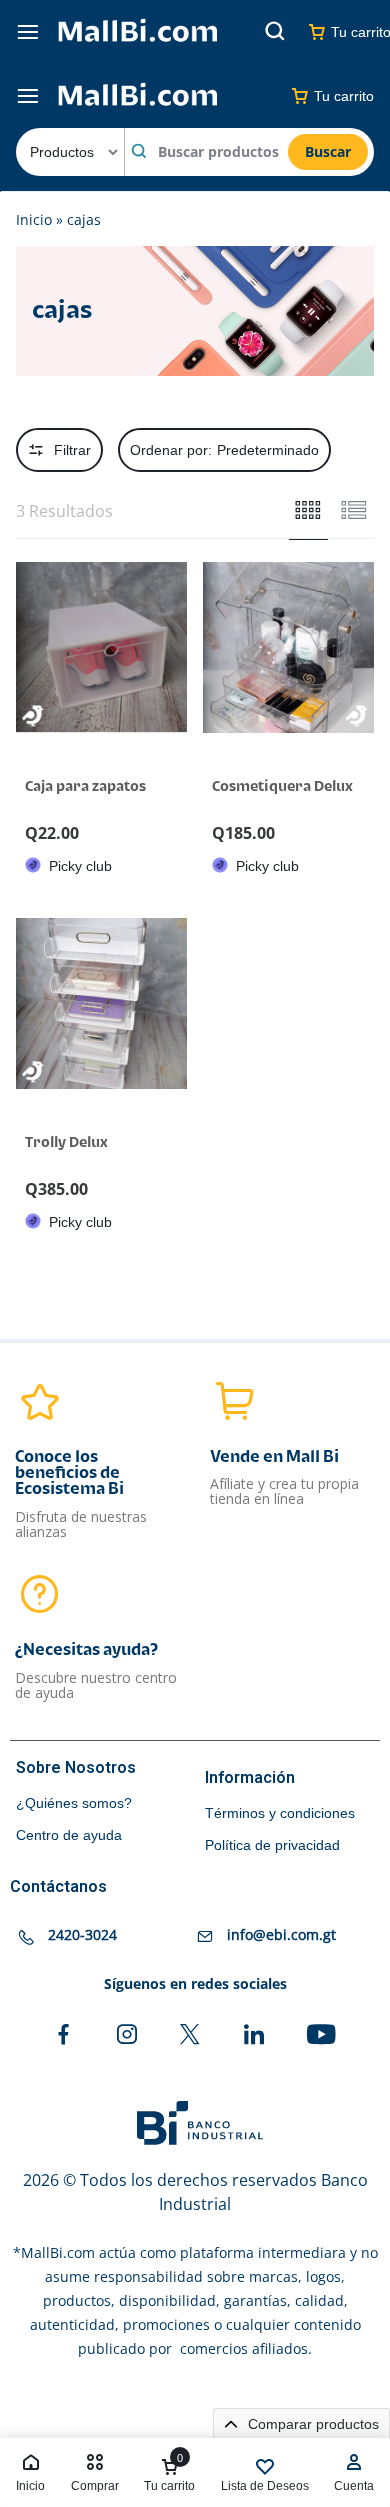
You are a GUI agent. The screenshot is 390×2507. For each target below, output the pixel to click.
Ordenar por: (224, 450)
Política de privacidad (272, 1845)
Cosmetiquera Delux (282, 786)
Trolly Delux (66, 1142)
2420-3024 (82, 1935)
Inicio (34, 219)
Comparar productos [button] (311, 2424)
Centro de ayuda (69, 1835)
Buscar (328, 151)
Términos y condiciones (280, 1813)
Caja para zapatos (85, 786)
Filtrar (72, 450)
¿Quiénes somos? (74, 1803)
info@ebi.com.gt (281, 1935)
